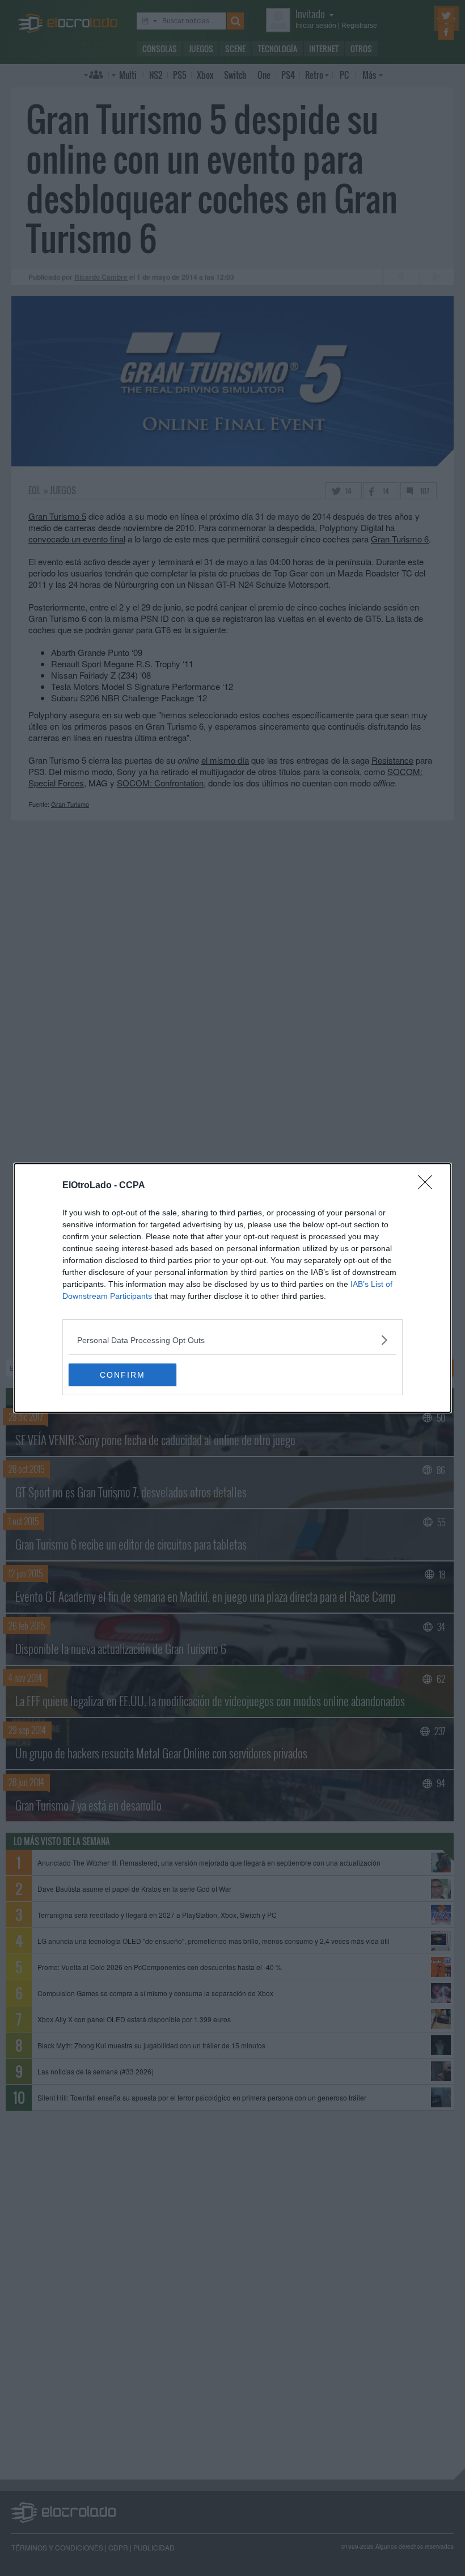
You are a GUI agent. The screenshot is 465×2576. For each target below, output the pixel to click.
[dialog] (232, 1288)
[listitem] (232, 1340)
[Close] (429, 1186)
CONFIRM (122, 1375)
